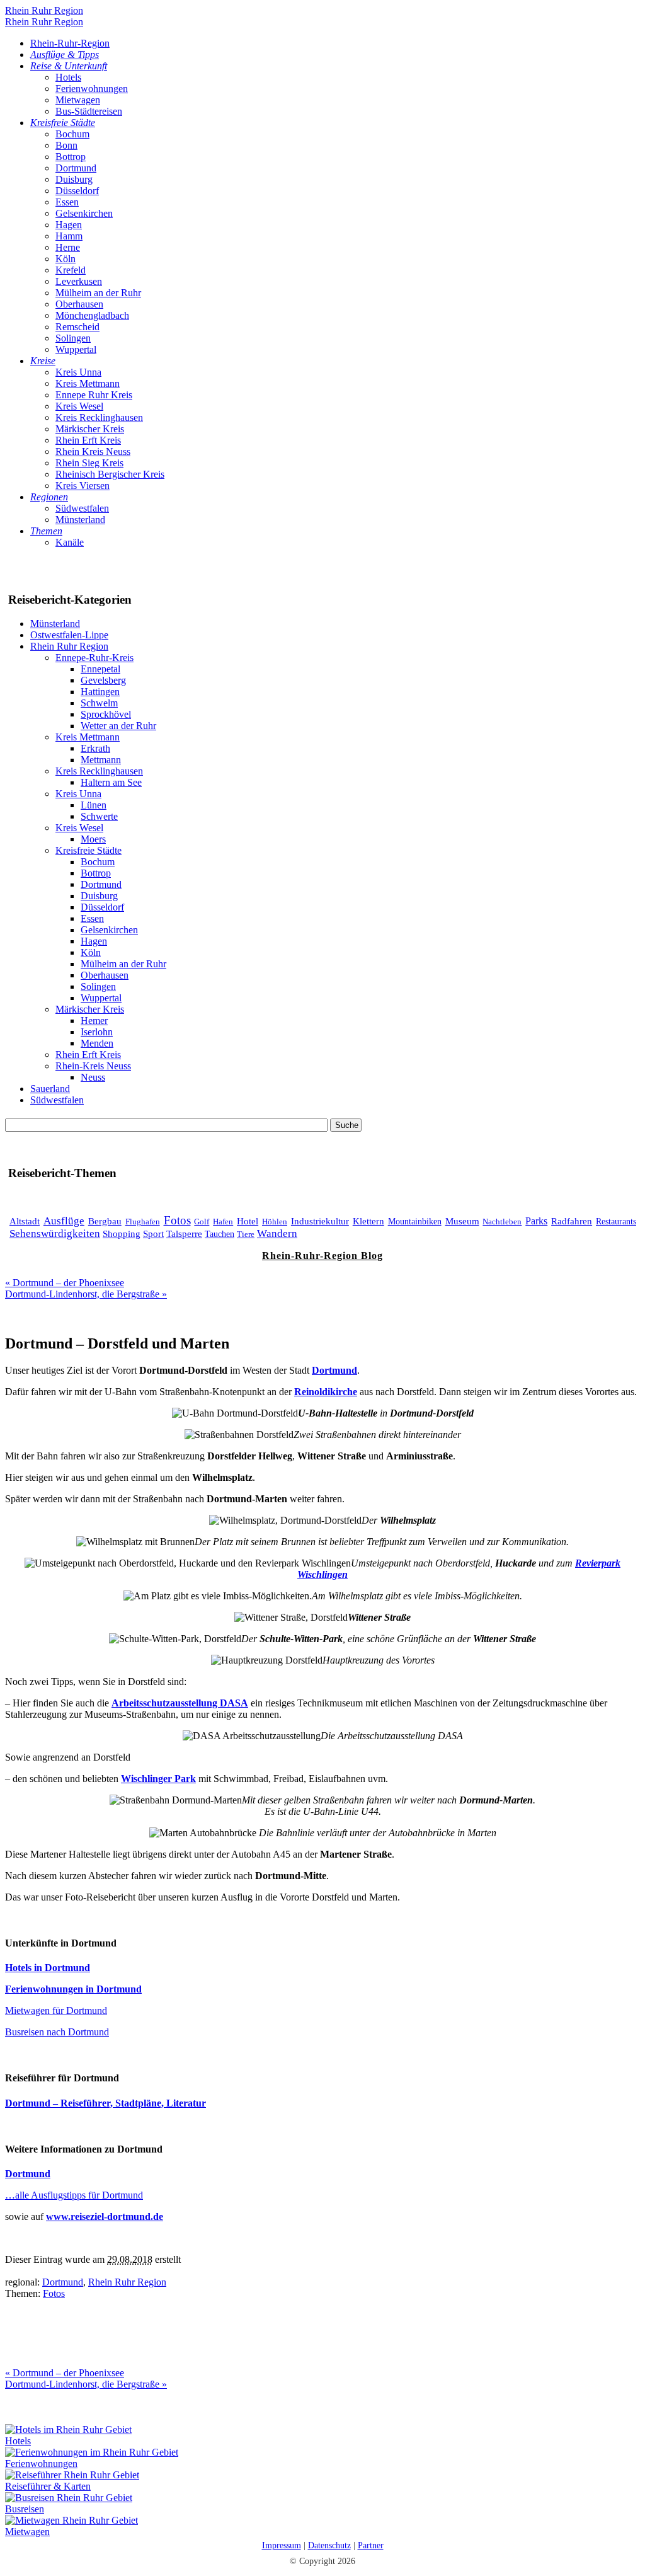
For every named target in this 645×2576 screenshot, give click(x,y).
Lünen (94, 805)
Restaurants (616, 1221)
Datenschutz (329, 2545)
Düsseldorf (77, 191)
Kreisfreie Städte (88, 850)
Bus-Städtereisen (89, 111)
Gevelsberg (103, 680)
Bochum (72, 134)
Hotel (248, 1221)
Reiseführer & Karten (48, 2486)
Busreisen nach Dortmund (57, 2032)
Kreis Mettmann (88, 383)
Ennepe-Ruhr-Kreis (94, 658)
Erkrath (95, 748)
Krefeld (71, 270)
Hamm (69, 236)
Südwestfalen (82, 508)
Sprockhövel (106, 714)
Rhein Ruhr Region (44, 10)
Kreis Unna (78, 372)
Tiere (246, 1234)
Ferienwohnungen (92, 89)
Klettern (368, 1221)
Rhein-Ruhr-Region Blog (322, 1256)
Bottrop (71, 157)
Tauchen (220, 1234)
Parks (536, 1221)
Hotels (68, 77)
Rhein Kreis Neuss (93, 451)
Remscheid (77, 327)
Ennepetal (100, 669)
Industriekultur (320, 1221)
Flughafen (143, 1222)
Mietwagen (78, 100)
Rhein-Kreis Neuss (93, 1066)
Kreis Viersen (83, 486)
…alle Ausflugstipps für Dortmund (74, 2195)
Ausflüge (64, 1221)
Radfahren (572, 1221)
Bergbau (105, 1221)
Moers (93, 839)
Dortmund (76, 168)
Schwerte (99, 816)
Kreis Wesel (79, 406)
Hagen (69, 225)
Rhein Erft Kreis (88, 440)
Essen (67, 202)
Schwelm (99, 703)
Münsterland (80, 520)
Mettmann (101, 760)
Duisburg (74, 179)
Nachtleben (502, 1222)
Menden (97, 1043)
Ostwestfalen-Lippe (69, 635)
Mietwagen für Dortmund (56, 2010)
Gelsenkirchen (84, 213)
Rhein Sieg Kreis (89, 463)
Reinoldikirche (326, 1392)
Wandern (277, 1233)
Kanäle (70, 542)
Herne (68, 247)
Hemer (94, 1021)
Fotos (177, 1220)
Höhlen (275, 1222)
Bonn (66, 145)
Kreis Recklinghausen (99, 417)
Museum (462, 1221)
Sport (153, 1234)
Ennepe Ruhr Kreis (94, 395)
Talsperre (184, 1233)
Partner (371, 2545)
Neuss (93, 1077)
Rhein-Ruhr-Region (70, 43)
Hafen (223, 1222)
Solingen (73, 338)
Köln (66, 259)
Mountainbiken (415, 1222)
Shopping (122, 1234)
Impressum (282, 2545)
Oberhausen (79, 304)
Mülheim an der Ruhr (98, 293)
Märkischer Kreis (90, 429)
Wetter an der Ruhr (118, 726)
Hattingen (100, 692)
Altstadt (25, 1221)
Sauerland (50, 1089)
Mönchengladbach (92, 315)
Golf (202, 1222)
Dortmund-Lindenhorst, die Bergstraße (86, 1294)
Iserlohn (97, 1032)
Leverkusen (79, 281)
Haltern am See (111, 782)
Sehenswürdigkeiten (55, 1233)
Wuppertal (76, 349)
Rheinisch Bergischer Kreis (110, 474)
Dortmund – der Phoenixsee (65, 1283)
